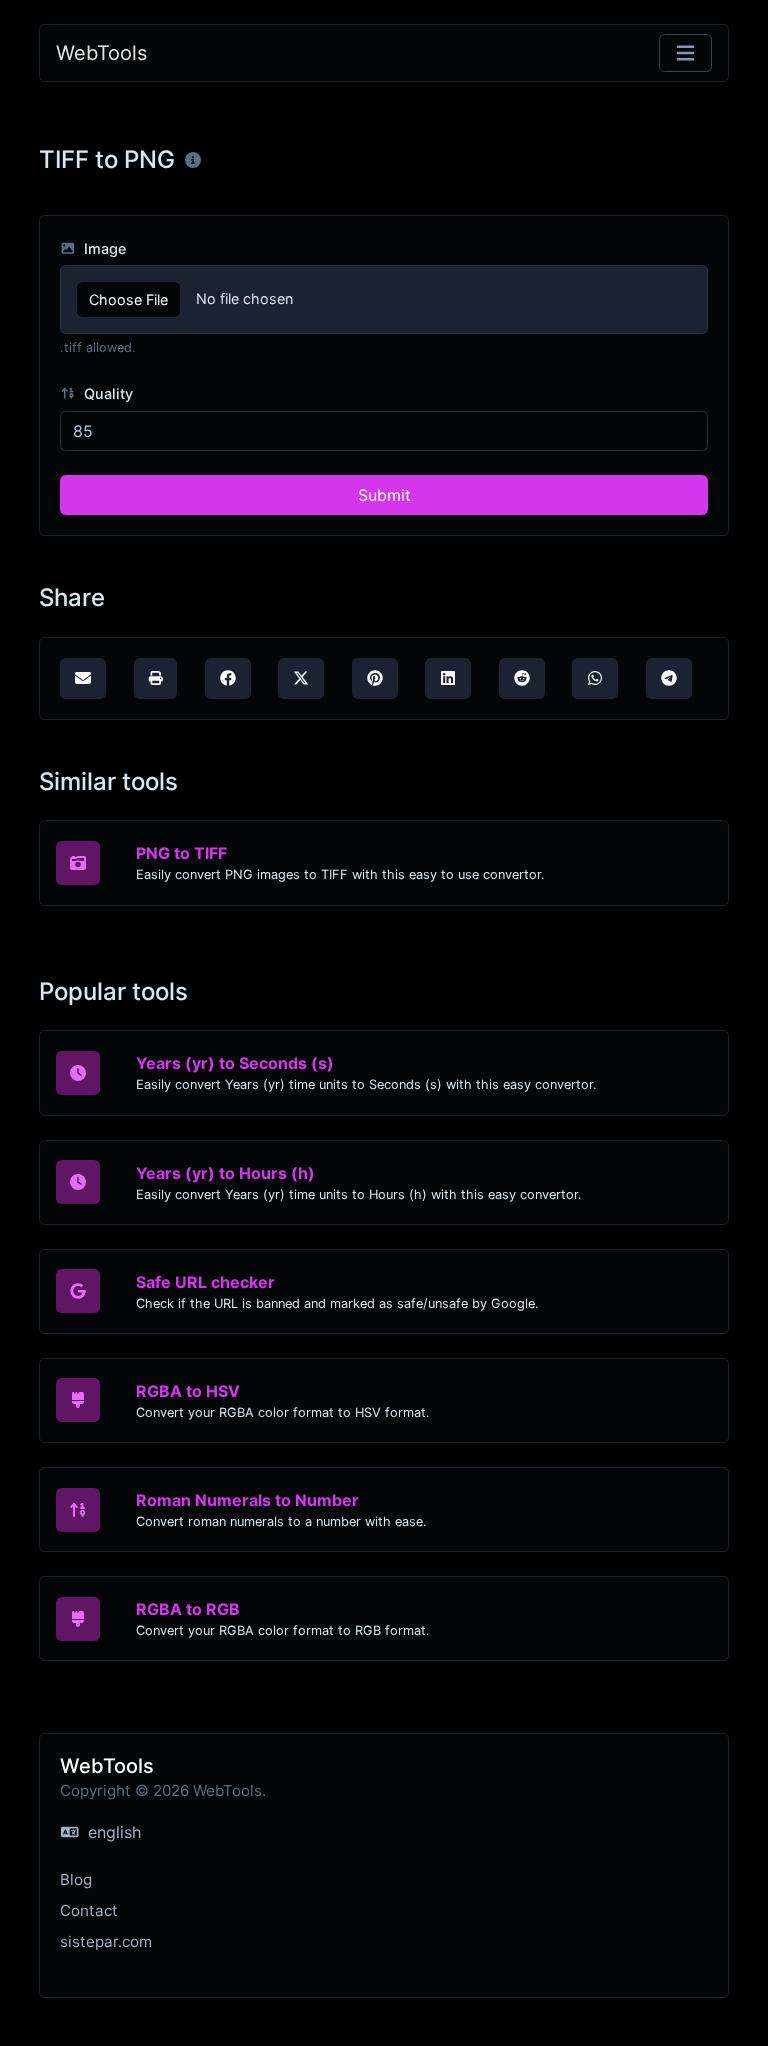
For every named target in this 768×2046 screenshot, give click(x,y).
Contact (89, 1910)
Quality (106, 393)
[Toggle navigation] (685, 53)
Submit (384, 495)
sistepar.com (106, 1941)
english (112, 1832)
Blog (76, 1879)
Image (103, 248)
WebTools (101, 53)
